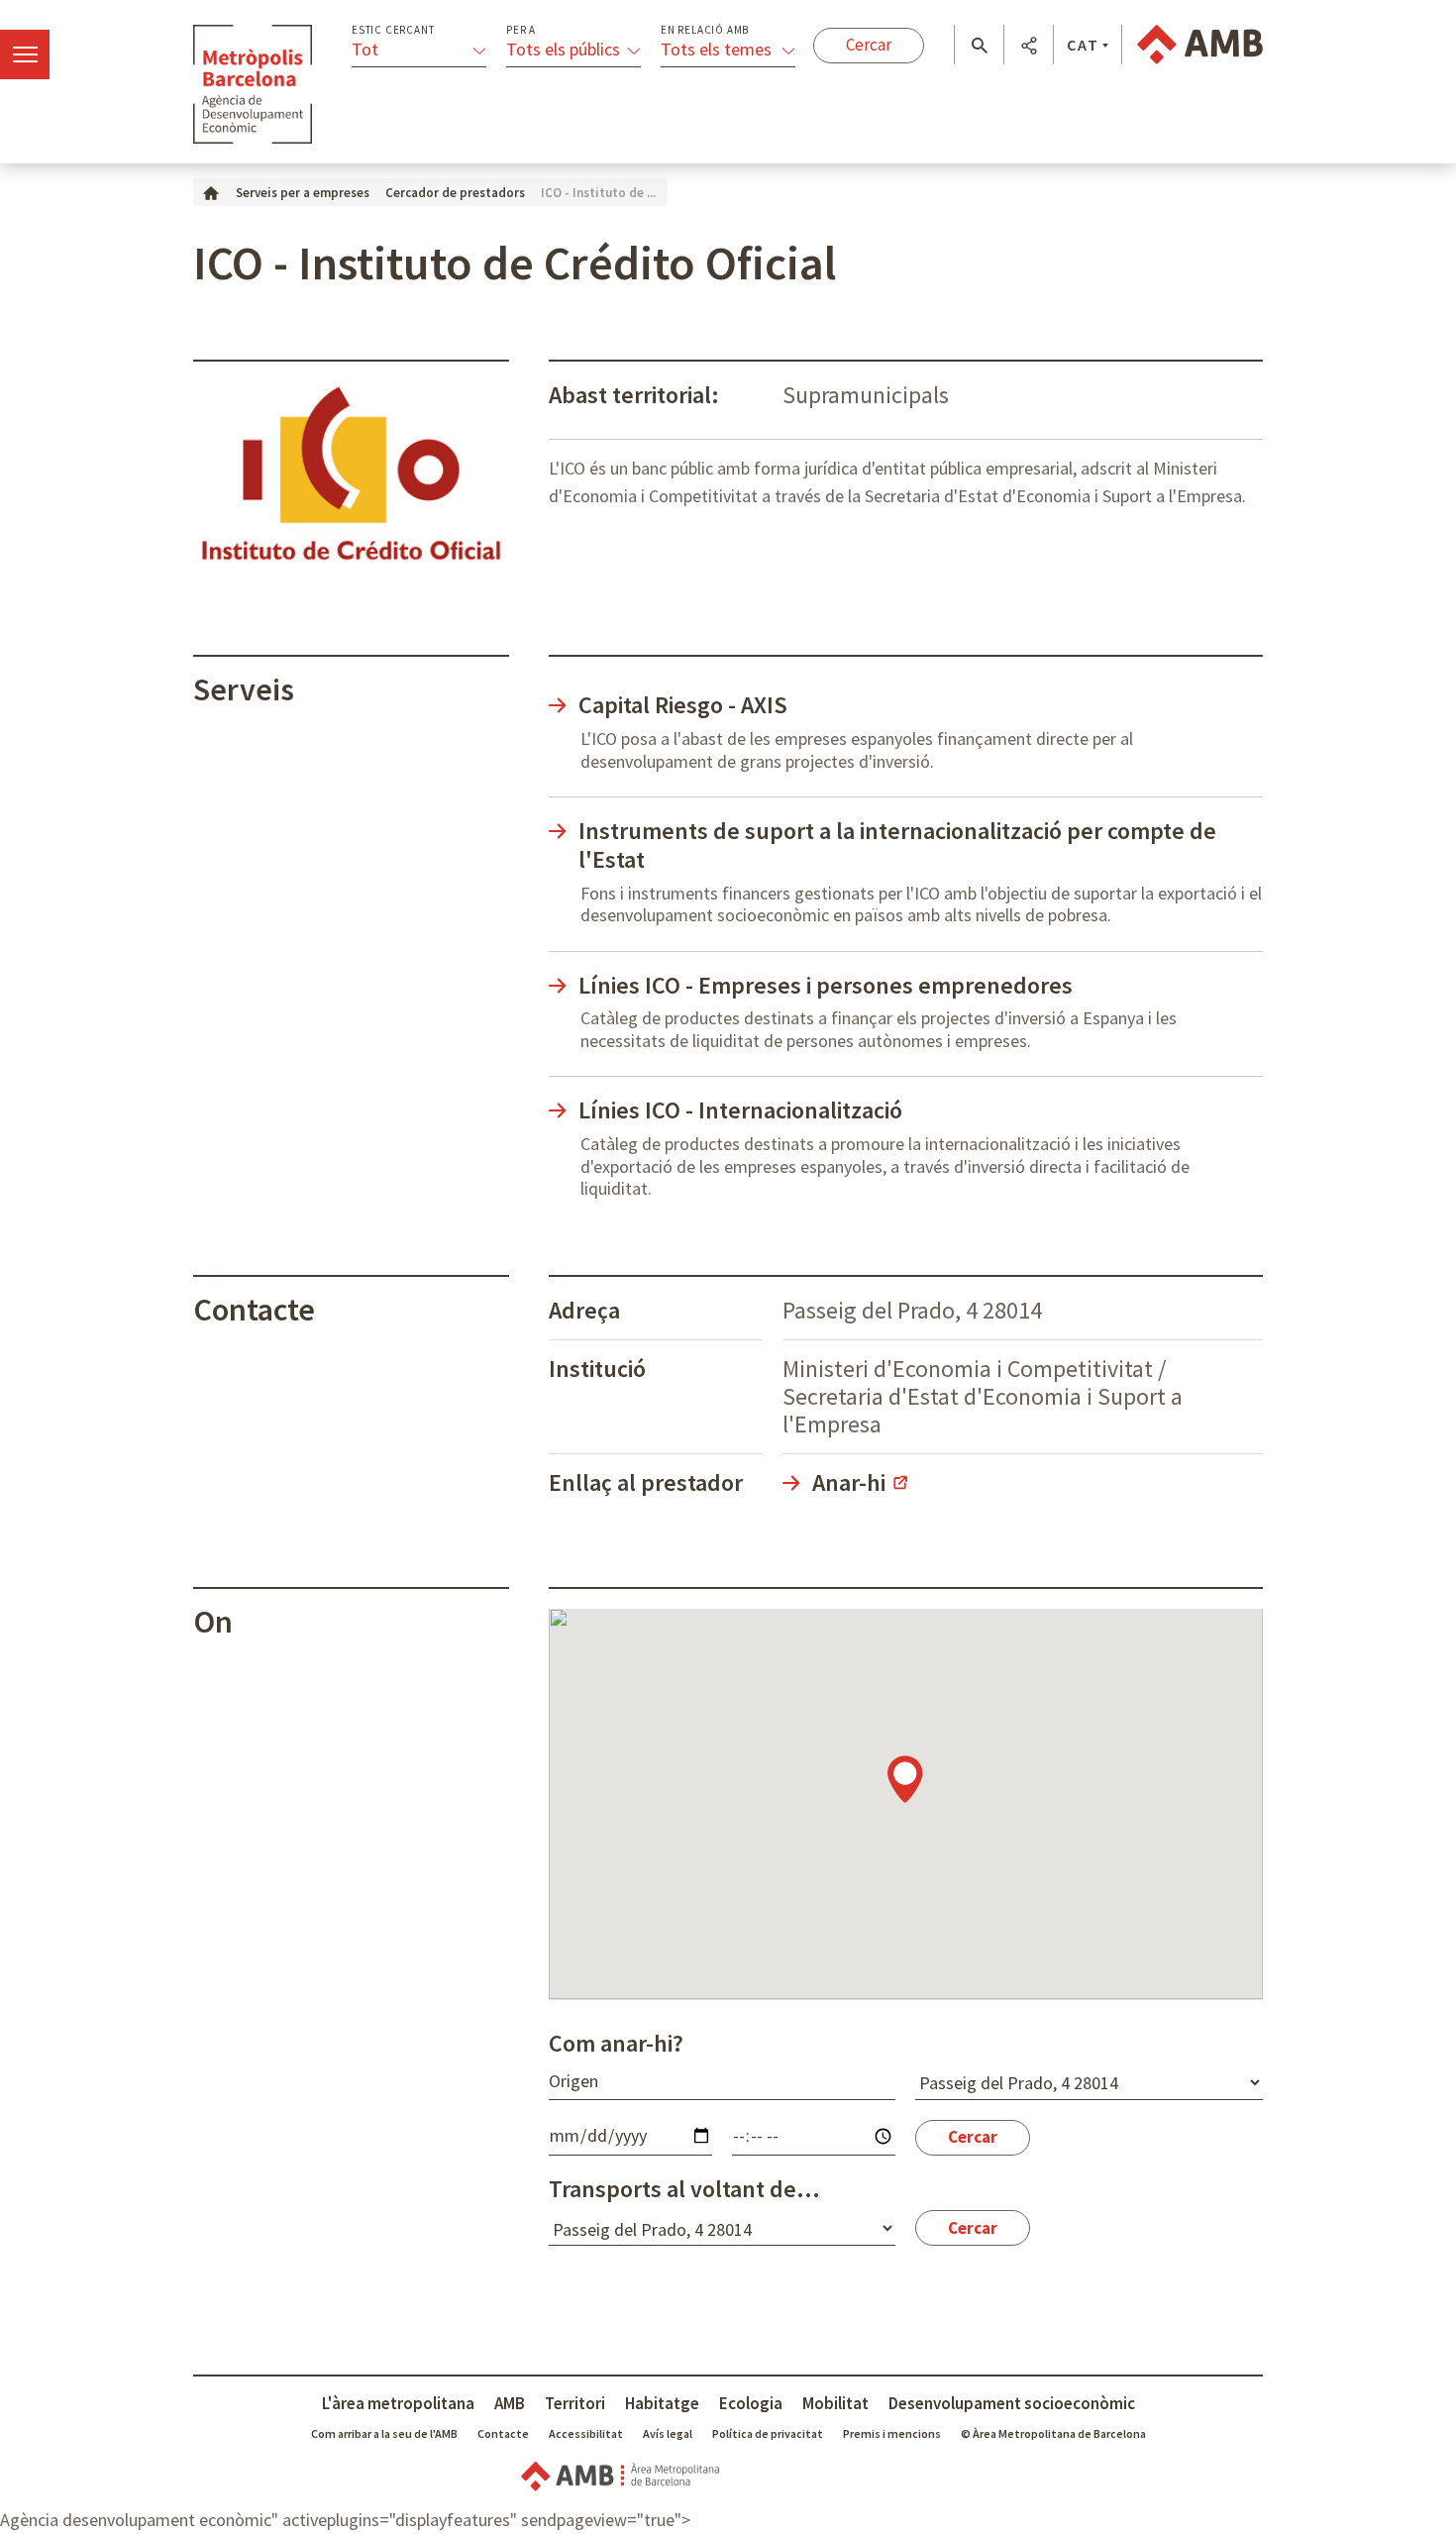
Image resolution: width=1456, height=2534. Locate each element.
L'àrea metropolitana (398, 2403)
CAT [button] (1083, 45)
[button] (979, 46)
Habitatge (662, 2403)
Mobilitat (835, 2403)
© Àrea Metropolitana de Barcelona (1053, 2433)
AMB (510, 2403)
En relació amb (705, 30)
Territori (575, 2403)
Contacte (503, 2433)
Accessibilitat (586, 2433)
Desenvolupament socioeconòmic (1012, 2403)
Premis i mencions (892, 2433)
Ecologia (751, 2403)
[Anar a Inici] (211, 192)
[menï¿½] (25, 54)
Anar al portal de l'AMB (1200, 45)
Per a (521, 30)
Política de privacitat (768, 2433)
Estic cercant (393, 30)
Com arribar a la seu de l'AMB (384, 2433)
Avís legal (668, 2433)
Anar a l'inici (253, 84)
